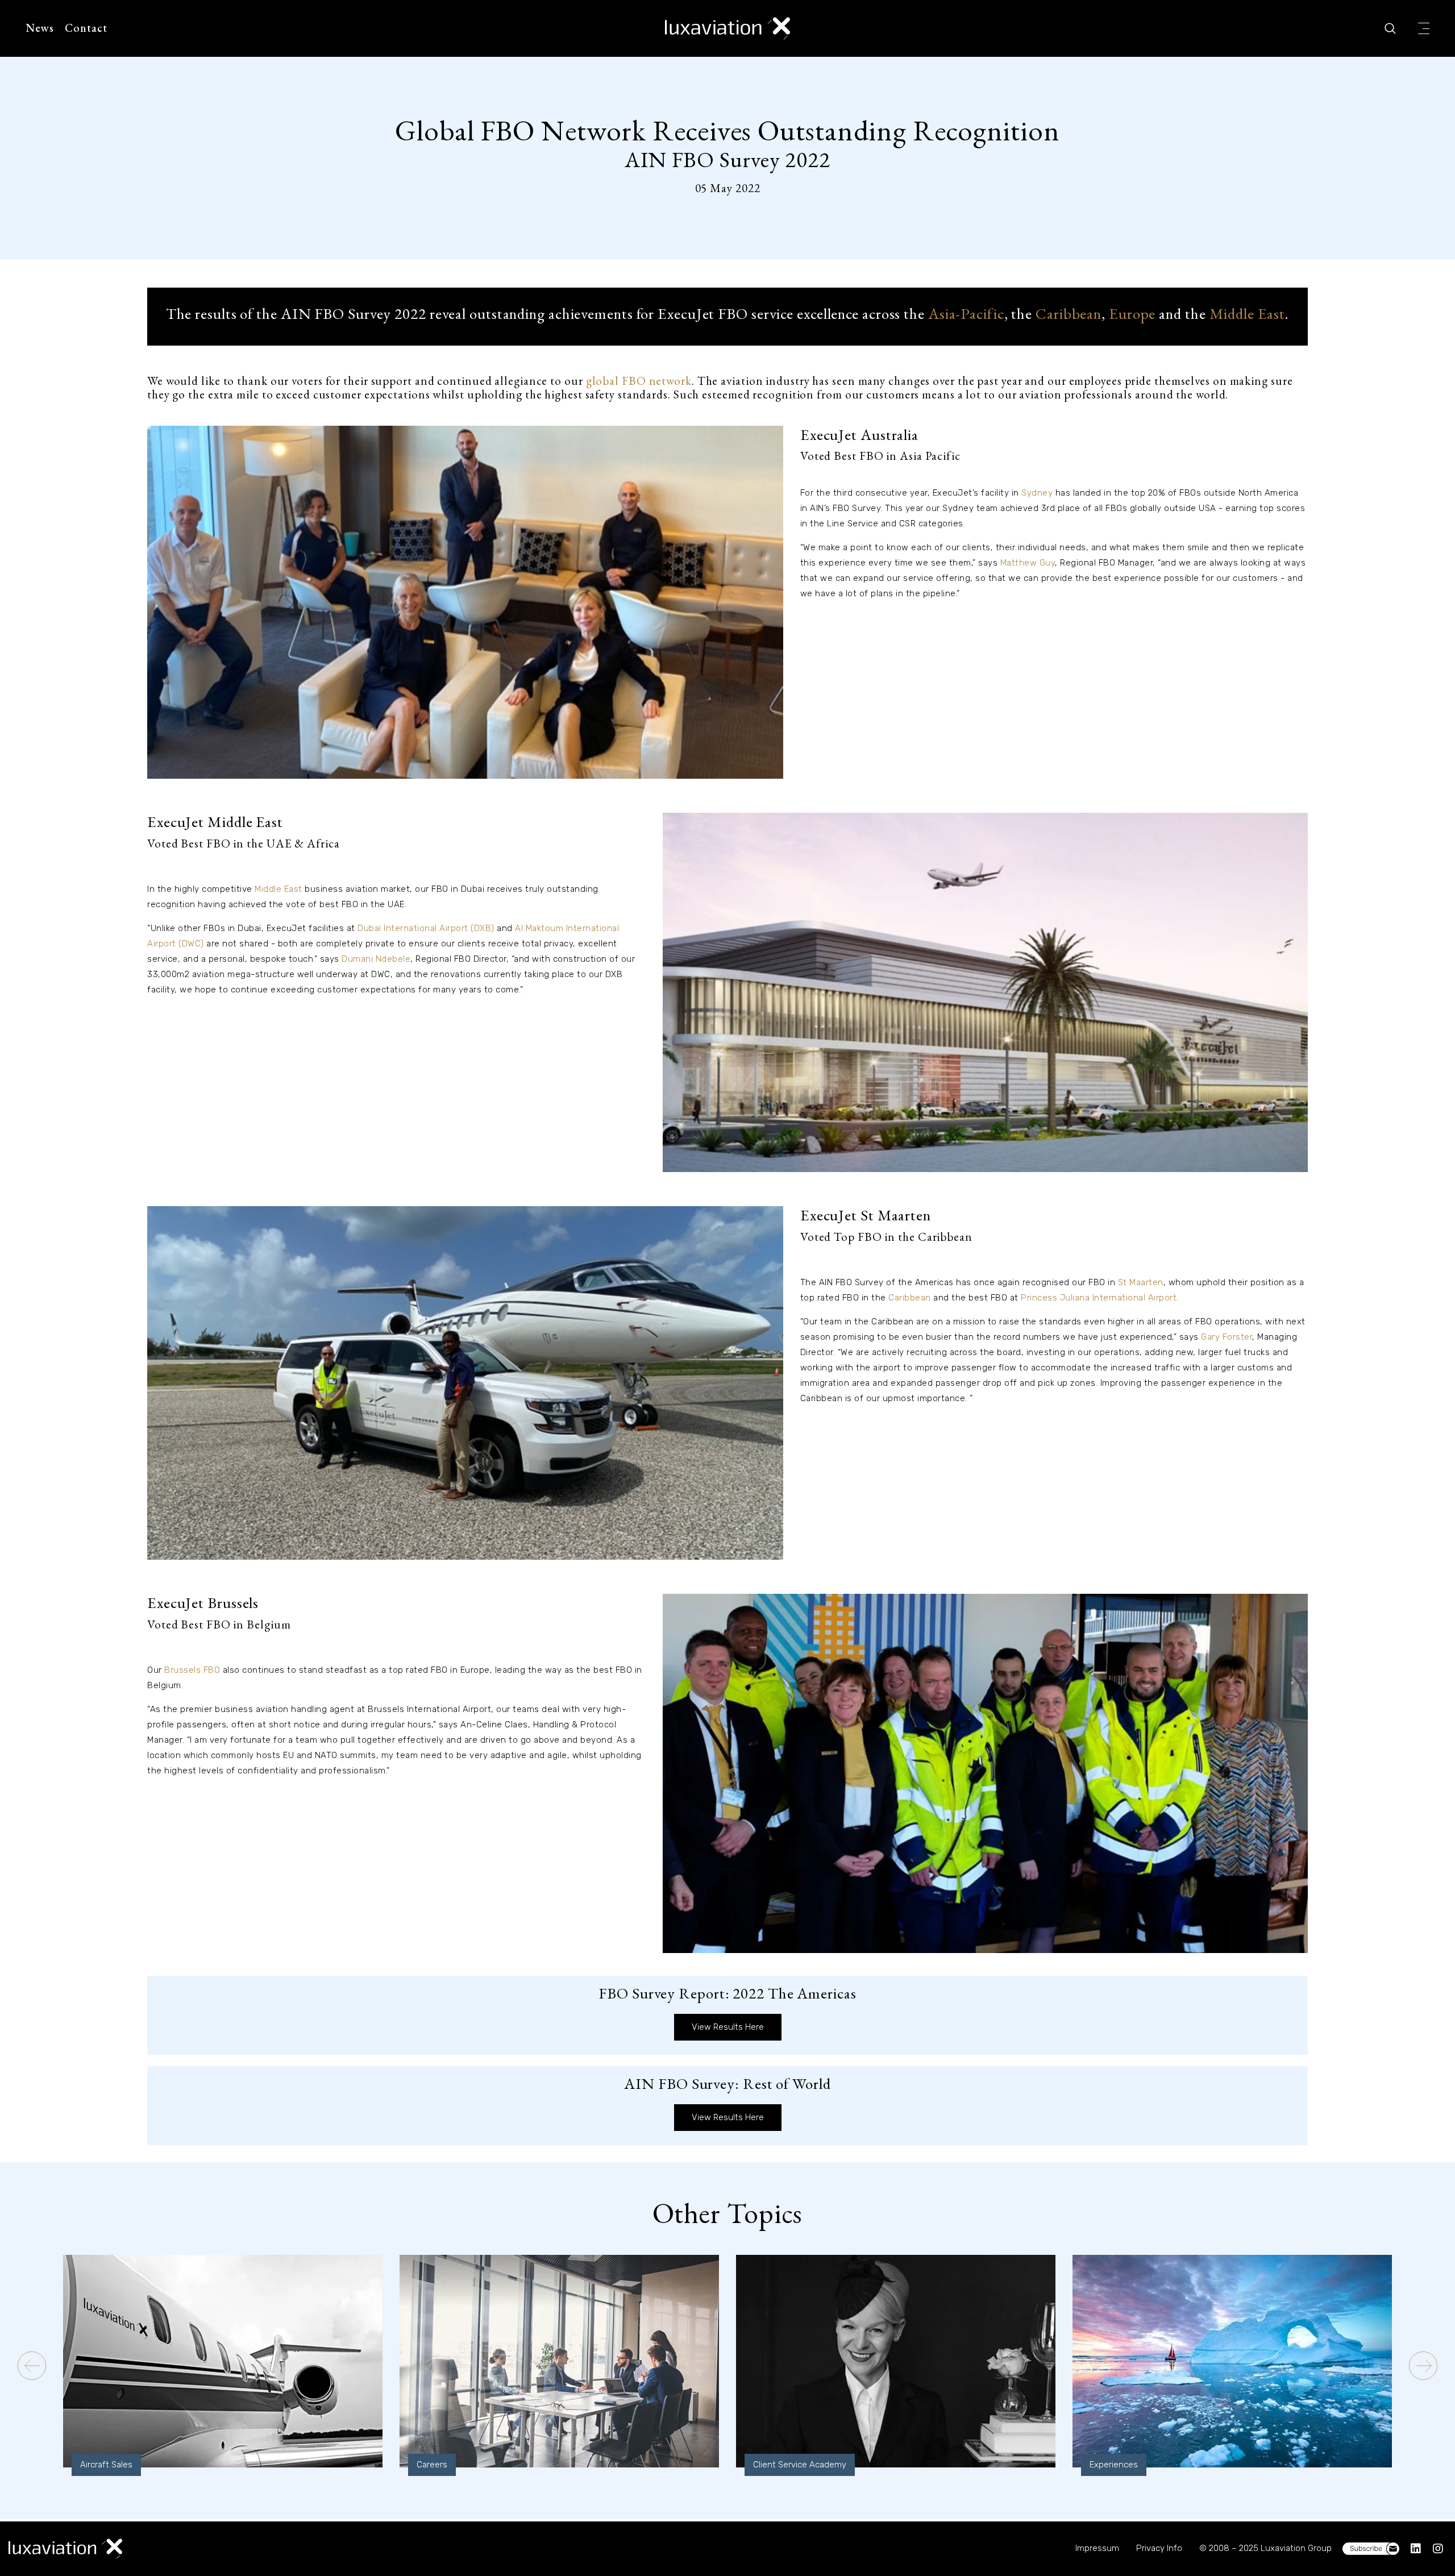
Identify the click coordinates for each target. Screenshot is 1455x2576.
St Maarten (1141, 1282)
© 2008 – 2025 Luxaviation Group (1265, 2548)
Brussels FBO (192, 1670)
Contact (86, 28)
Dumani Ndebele (376, 959)
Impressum (1097, 2548)
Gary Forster (1227, 1337)
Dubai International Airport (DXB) (426, 928)
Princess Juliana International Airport (1099, 1298)
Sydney (1037, 493)
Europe (1132, 313)
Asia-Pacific (966, 313)
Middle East (1247, 313)
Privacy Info (1159, 2548)
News (40, 28)
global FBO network (639, 381)
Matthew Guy (1028, 563)
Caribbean (1069, 313)
